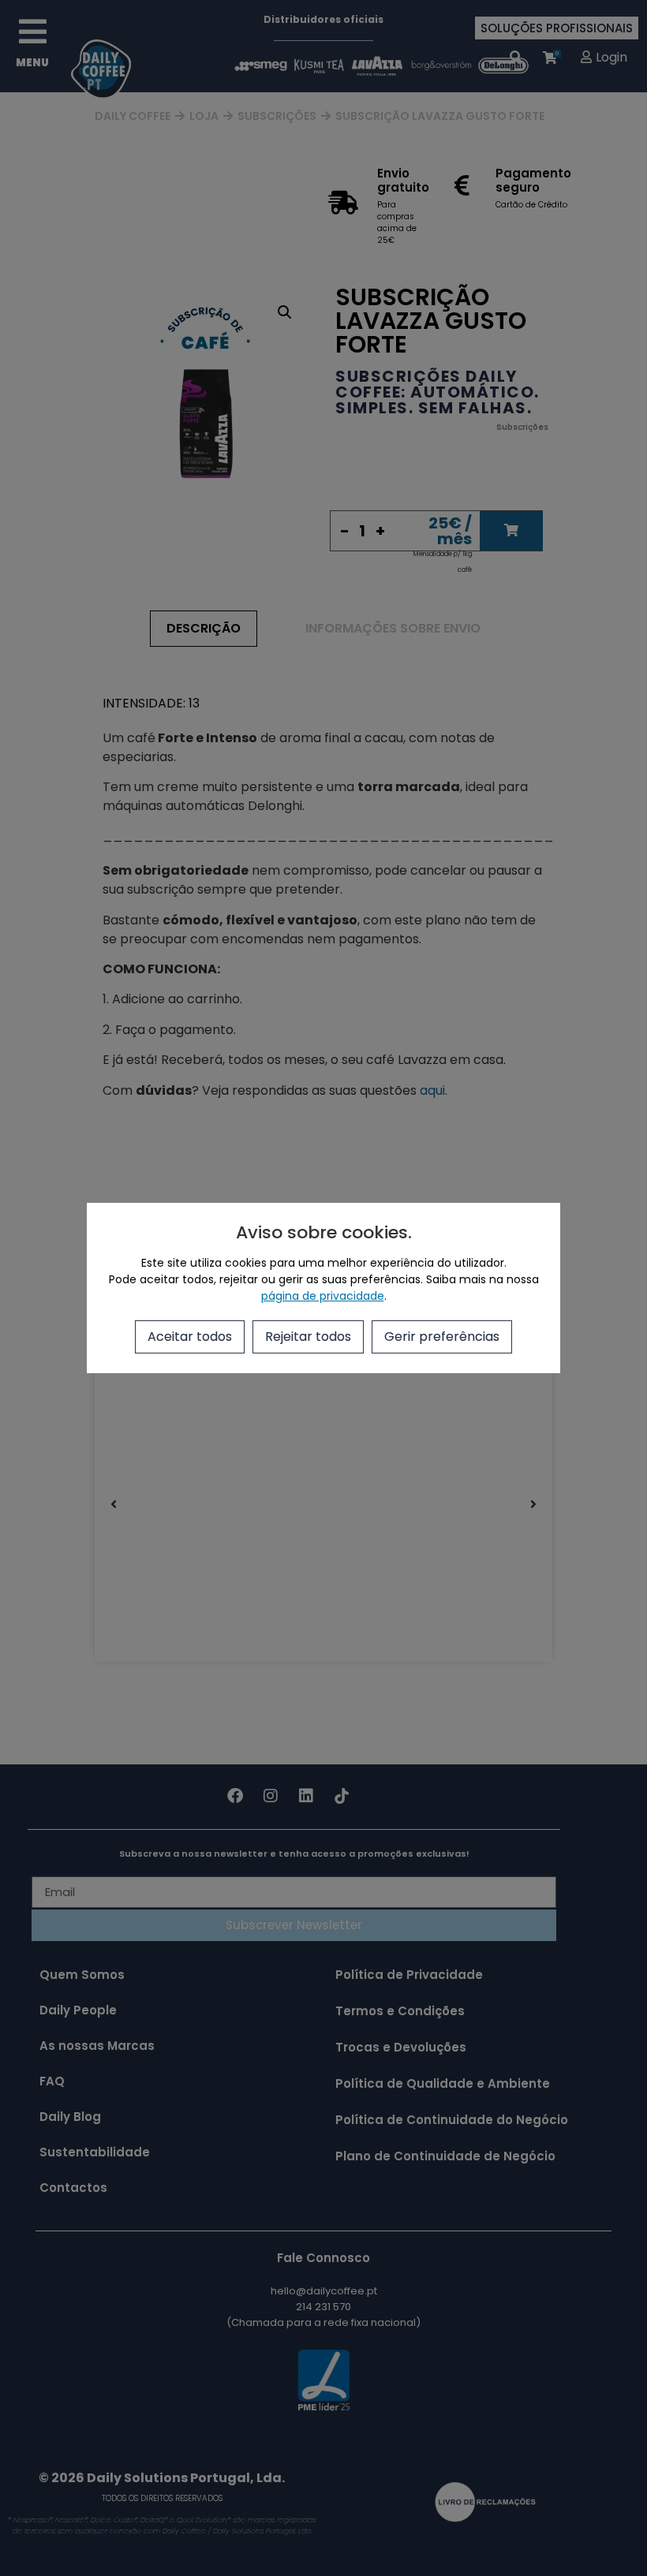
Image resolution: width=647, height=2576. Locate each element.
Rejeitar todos (308, 1337)
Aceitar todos (190, 1337)
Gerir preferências (442, 1337)
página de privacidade (323, 1296)
